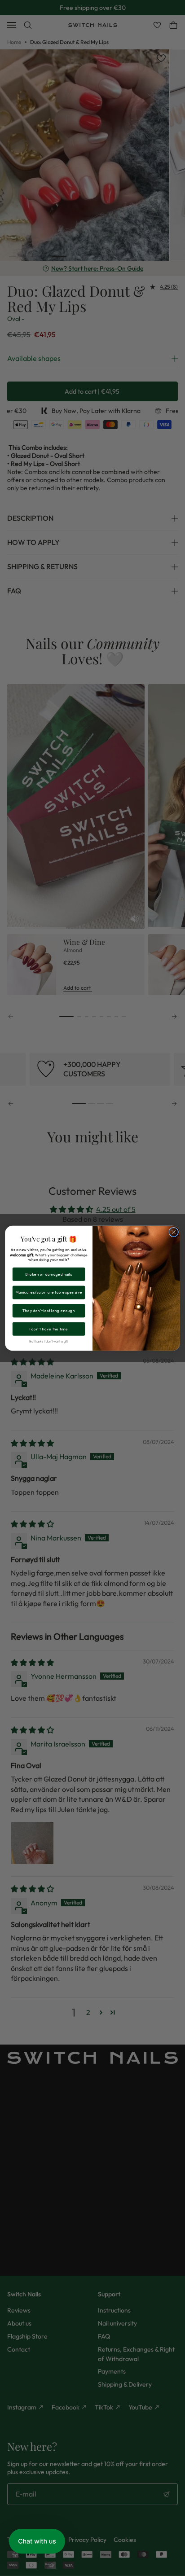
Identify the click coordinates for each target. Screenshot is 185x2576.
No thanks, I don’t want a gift (48, 1341)
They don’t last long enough (48, 1310)
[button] (37, 2541)
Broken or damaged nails (49, 1274)
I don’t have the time (48, 1329)
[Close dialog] (174, 1232)
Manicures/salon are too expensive (49, 1292)
